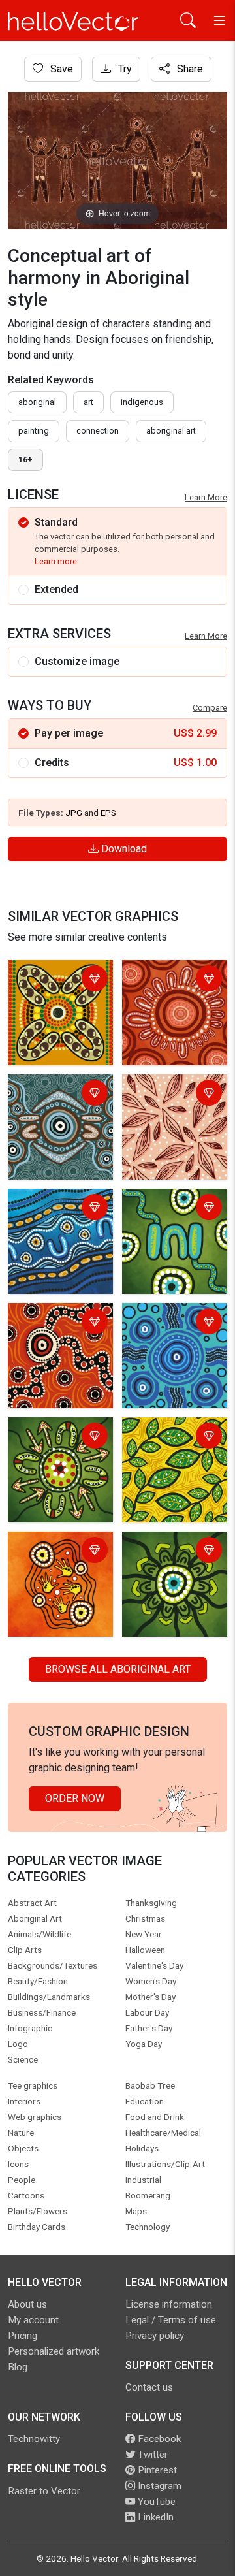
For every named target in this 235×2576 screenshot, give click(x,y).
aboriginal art (171, 431)
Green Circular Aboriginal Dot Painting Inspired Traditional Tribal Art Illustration (172, 1575)
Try (124, 69)
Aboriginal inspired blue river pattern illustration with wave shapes (60, 1224)
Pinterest (156, 2470)
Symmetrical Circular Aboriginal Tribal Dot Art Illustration (59, 1102)
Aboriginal (37, 402)
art (88, 402)
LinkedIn (154, 2517)
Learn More (206, 497)
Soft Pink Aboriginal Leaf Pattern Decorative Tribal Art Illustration (173, 1110)
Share (189, 69)
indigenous (142, 402)
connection (98, 431)
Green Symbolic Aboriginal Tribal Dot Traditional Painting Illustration (58, 1453)
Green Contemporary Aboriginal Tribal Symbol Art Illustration (173, 1224)
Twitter (151, 2455)
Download (123, 849)
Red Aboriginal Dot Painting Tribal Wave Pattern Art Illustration (59, 1339)
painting (34, 431)
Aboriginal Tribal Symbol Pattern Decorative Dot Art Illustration (55, 996)
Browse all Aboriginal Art (118, 1669)
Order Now (75, 1798)
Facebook (158, 2439)
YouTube (155, 2502)
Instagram (158, 2486)
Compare (210, 708)
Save (60, 69)
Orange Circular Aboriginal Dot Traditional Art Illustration (161, 996)
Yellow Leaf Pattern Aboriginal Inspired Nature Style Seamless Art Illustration (171, 1461)
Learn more (56, 561)
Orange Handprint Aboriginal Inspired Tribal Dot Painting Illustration (55, 1567)
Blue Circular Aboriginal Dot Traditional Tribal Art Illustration (172, 1339)
